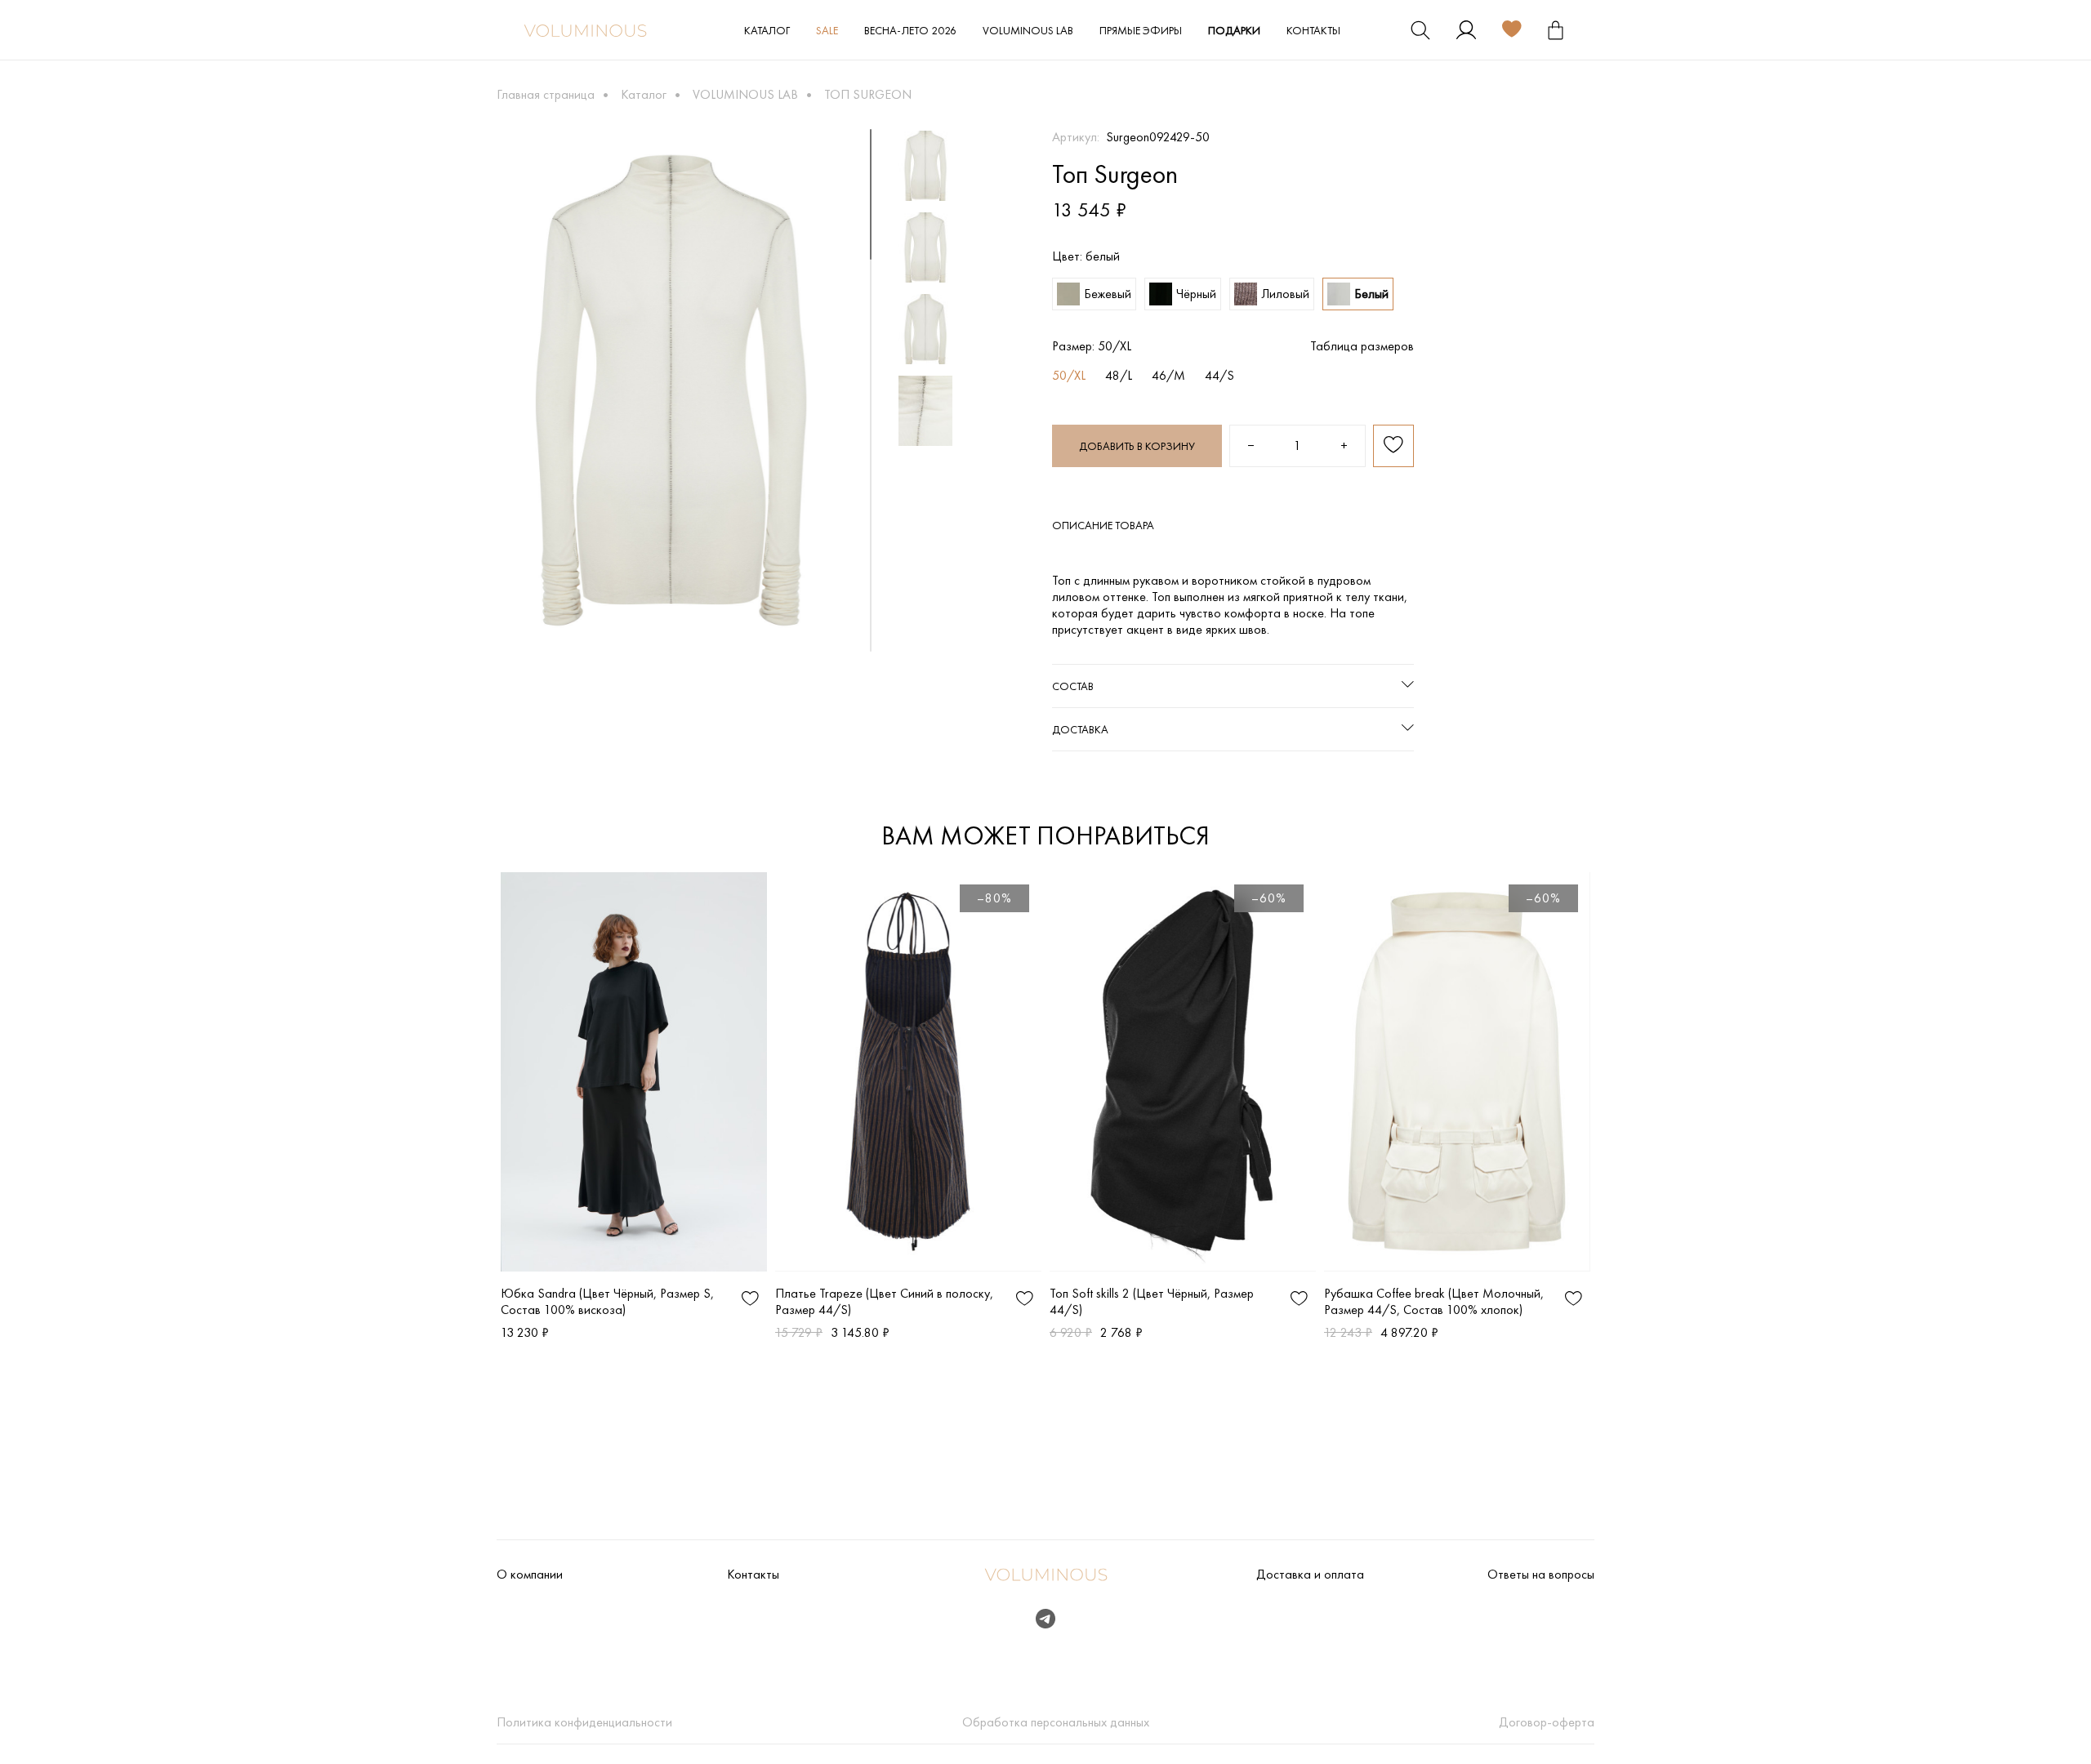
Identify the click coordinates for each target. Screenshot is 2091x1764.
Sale (827, 30)
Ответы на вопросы (1541, 1575)
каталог (767, 30)
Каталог (644, 94)
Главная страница (546, 94)
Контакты (1313, 30)
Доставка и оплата (1310, 1575)
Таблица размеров (1362, 346)
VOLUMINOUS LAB (1028, 30)
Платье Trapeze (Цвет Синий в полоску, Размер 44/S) (884, 1301)
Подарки (1234, 30)
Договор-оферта (1547, 1722)
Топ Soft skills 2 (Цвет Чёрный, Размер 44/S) (1152, 1301)
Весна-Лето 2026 (910, 30)
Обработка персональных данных (1056, 1722)
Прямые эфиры (1141, 30)
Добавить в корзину (1137, 446)
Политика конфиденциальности (584, 1722)
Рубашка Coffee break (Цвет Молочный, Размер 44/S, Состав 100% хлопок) (1434, 1301)
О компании (530, 1575)
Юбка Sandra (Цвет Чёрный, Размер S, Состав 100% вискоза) (607, 1301)
